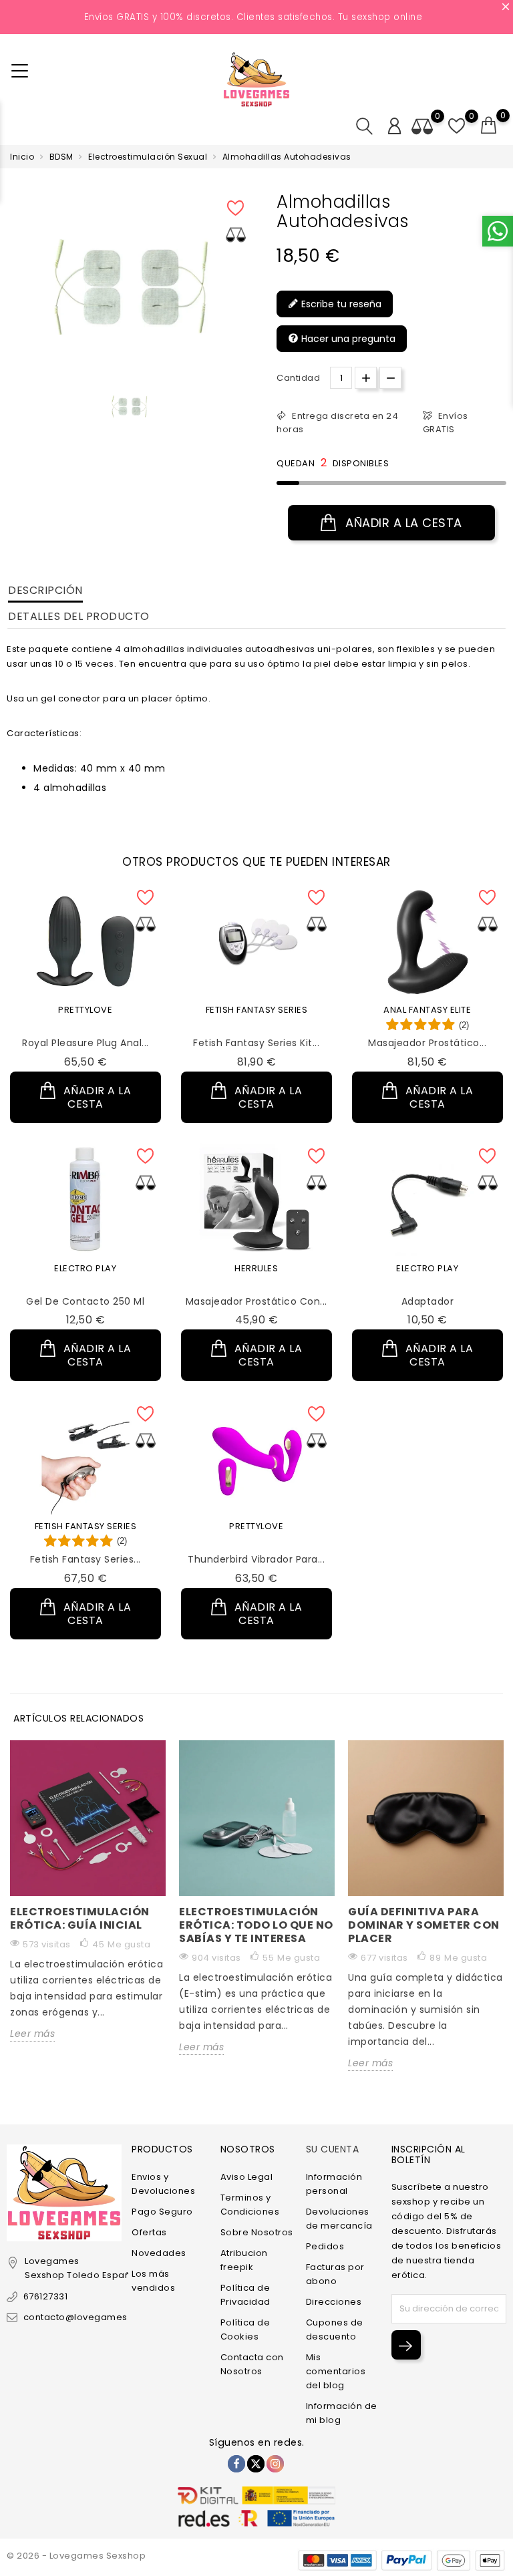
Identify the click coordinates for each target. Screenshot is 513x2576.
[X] (256, 2464)
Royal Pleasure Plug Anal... (85, 1043)
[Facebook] (236, 2464)
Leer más (32, 2034)
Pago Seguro (162, 2212)
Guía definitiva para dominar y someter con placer (424, 1925)
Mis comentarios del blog (336, 2371)
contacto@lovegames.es (82, 2317)
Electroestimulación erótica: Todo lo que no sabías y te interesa (256, 1925)
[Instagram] (275, 2464)
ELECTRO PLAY (85, 1268)
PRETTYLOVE (85, 1010)
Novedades (159, 2253)
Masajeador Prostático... (427, 1043)
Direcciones (334, 2302)
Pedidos (325, 2246)
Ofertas (149, 2232)
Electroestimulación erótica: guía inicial (80, 1918)
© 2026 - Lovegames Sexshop (76, 2556)
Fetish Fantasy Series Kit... (256, 1043)
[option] (129, 407)
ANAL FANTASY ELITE (427, 1010)
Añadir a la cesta (402, 523)
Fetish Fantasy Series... (85, 1559)
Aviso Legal (247, 2177)
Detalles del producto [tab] (79, 616)
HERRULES (256, 1268)
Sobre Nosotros (257, 2232)
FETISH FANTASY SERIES (257, 1010)
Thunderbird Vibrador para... (256, 1559)
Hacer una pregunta (347, 339)
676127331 (45, 2296)
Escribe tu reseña (340, 304)
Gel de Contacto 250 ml (85, 1301)
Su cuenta (333, 2149)
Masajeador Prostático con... (256, 1301)
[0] (489, 126)
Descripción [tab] (45, 590)
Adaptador (428, 1301)
